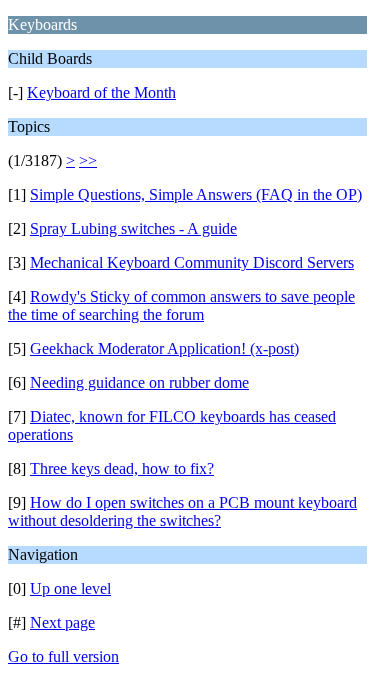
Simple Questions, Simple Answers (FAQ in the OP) (196, 194)
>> (88, 160)
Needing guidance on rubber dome (139, 382)
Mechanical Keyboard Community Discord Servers (192, 262)
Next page (62, 622)
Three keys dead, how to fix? (122, 468)
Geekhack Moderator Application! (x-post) (164, 348)
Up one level (70, 588)
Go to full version (63, 656)
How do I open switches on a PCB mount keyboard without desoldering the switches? (182, 511)
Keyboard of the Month (101, 92)
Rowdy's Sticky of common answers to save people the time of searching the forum (181, 305)
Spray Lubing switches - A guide (133, 228)
